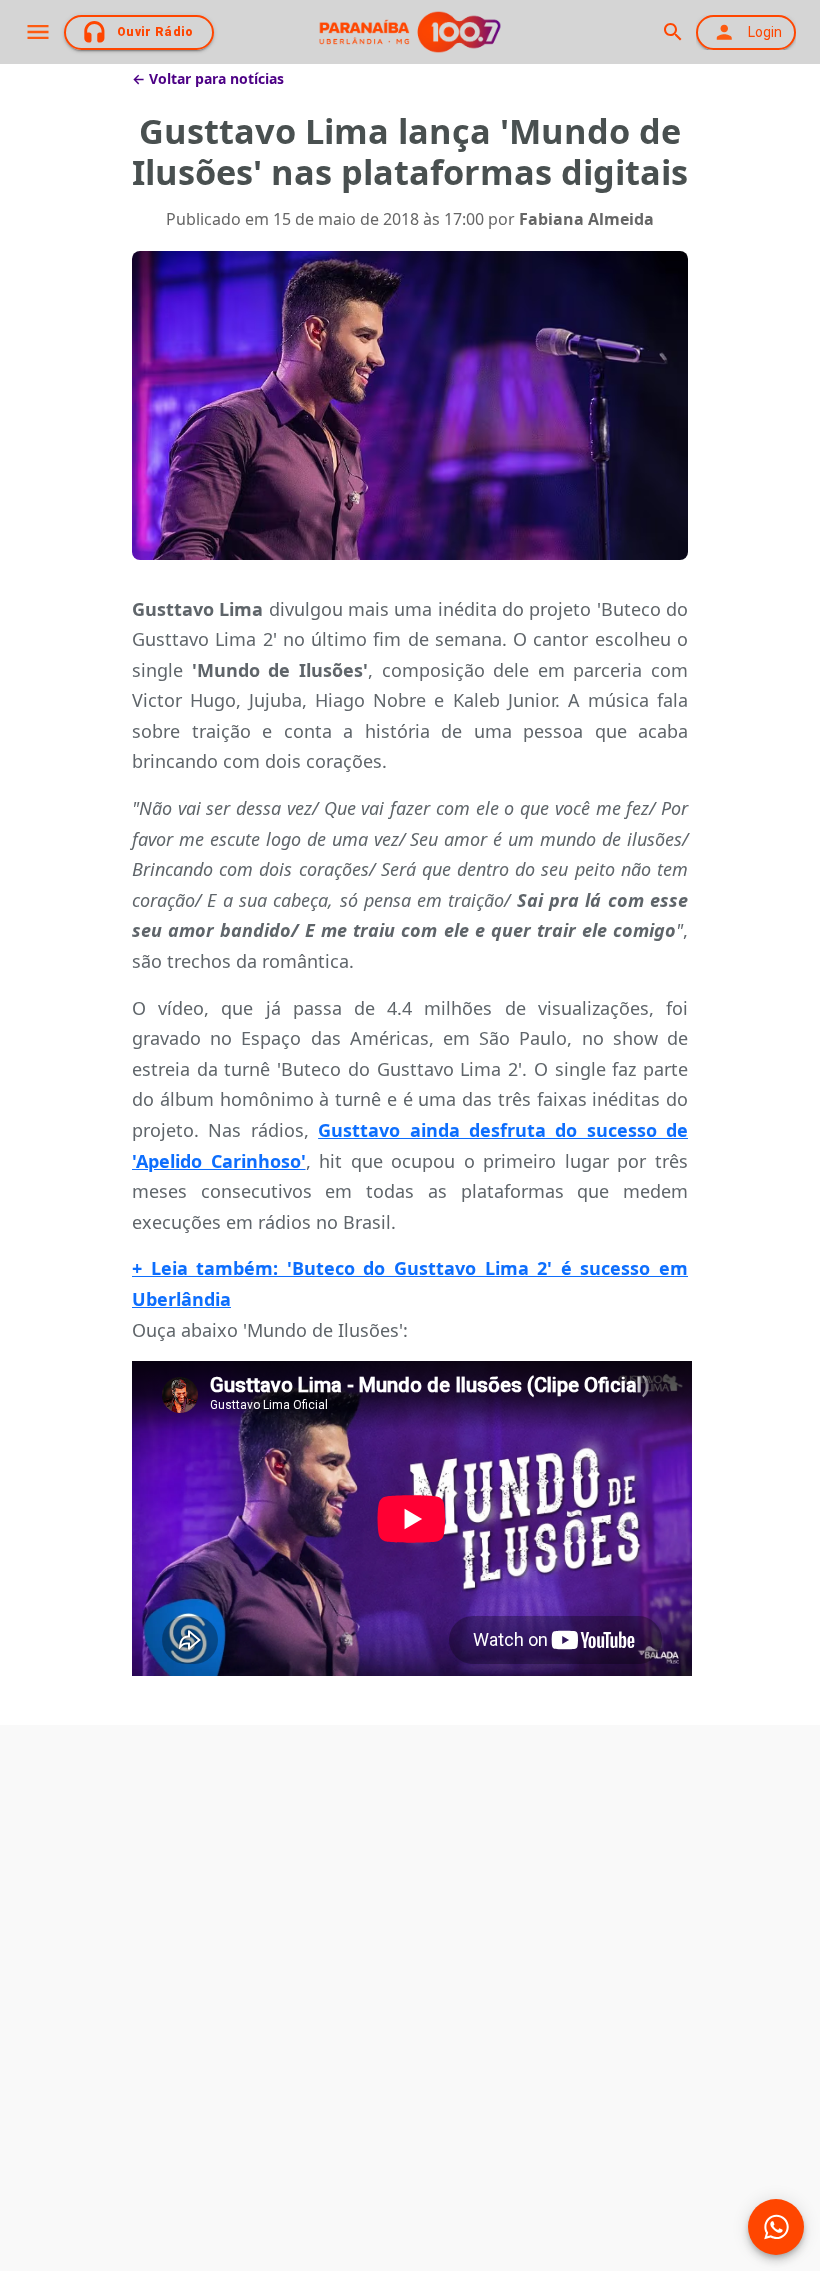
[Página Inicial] (410, 32)
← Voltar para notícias (208, 78)
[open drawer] (38, 32)
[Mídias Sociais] (776, 2227)
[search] (672, 32)
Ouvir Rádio (155, 32)
